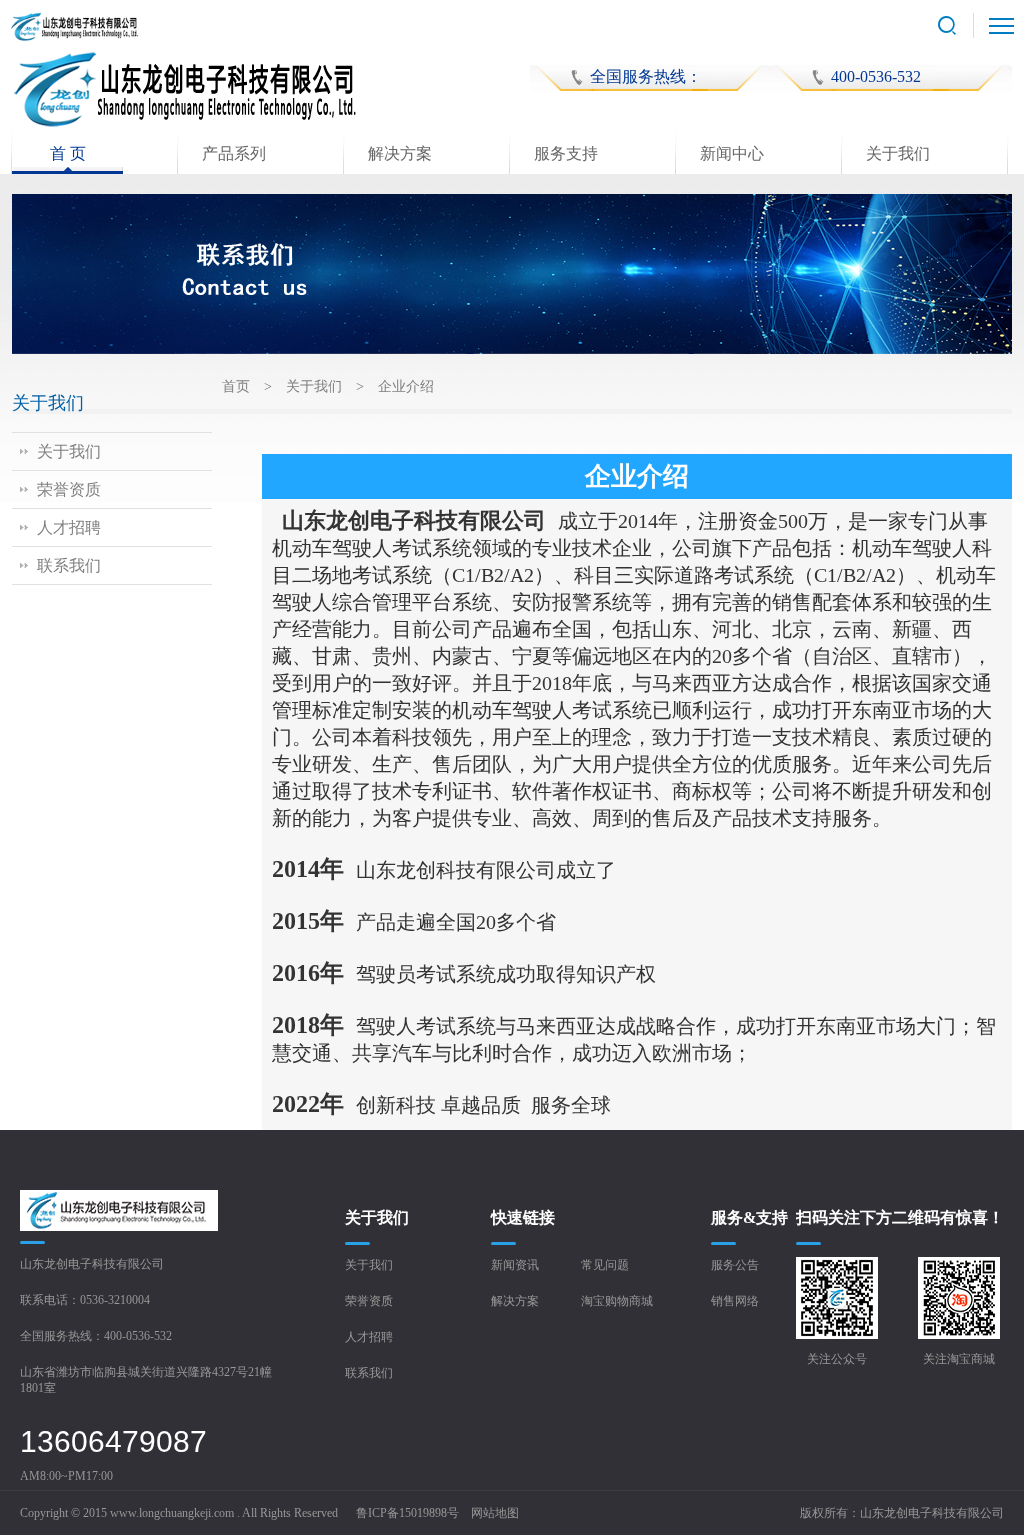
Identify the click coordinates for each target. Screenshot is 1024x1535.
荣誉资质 (69, 489)
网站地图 (495, 1513)
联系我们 (69, 565)
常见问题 (605, 1265)
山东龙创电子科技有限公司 (932, 1513)
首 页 (68, 153)
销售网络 (735, 1301)
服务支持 (566, 153)
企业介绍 (406, 386)
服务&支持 (749, 1217)
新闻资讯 (515, 1265)
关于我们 (898, 153)
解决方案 (400, 153)
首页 (236, 386)
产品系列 (234, 153)
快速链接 (523, 1217)
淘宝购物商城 (617, 1301)
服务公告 (735, 1265)
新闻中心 (732, 153)
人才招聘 (69, 527)
